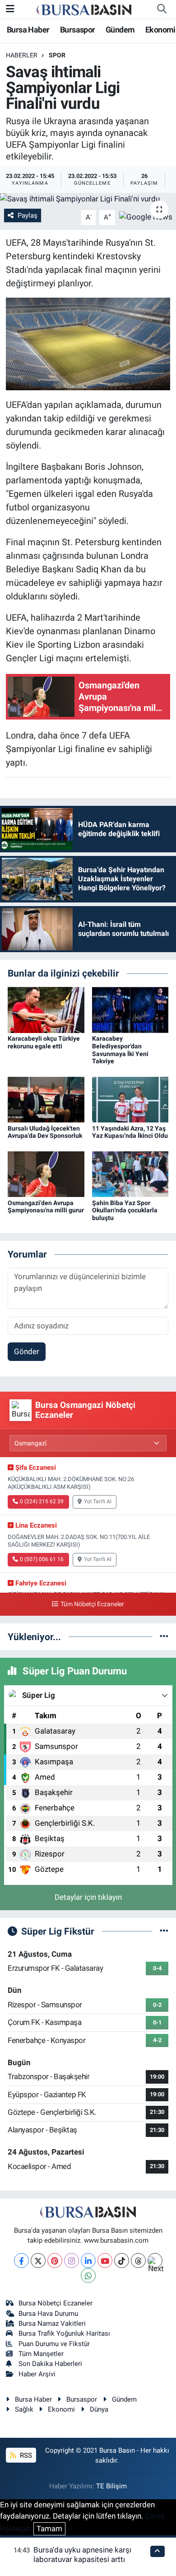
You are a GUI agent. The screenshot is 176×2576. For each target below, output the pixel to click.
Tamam (49, 2529)
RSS (25, 2455)
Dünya (99, 2409)
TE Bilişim (111, 2486)
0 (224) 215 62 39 (42, 1501)
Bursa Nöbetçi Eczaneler (56, 2303)
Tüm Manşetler (41, 2354)
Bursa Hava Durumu (48, 2314)
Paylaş (28, 215)
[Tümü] (164, 1636)
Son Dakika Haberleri (50, 2364)
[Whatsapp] (88, 2275)
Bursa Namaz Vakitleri (52, 2324)
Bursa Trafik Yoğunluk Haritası (64, 2333)
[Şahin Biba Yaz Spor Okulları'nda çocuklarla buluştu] (130, 1173)
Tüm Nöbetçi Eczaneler (92, 1604)
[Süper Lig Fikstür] (164, 1931)
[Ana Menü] (10, 9)
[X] (38, 2260)
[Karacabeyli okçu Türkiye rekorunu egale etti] (46, 1009)
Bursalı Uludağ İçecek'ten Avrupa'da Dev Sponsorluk (45, 1132)
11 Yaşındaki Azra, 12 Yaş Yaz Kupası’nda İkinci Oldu (130, 1132)
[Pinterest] (55, 2260)
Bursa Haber (28, 30)
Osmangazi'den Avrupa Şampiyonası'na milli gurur (46, 1207)
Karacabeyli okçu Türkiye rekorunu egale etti (44, 1042)
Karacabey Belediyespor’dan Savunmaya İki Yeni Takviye (120, 1050)
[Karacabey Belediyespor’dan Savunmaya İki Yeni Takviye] (130, 1009)
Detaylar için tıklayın (88, 1897)
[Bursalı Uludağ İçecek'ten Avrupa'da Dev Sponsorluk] (46, 1099)
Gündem (120, 30)
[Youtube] (105, 2260)
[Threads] (138, 2260)
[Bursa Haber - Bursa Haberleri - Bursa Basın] (84, 9)
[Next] (155, 2260)
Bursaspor (78, 30)
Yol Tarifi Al (98, 1501)
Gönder (27, 1351)
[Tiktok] (122, 2260)
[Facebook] (21, 2260)
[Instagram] (72, 2260)
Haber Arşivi (37, 2374)
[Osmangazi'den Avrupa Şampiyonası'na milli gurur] (46, 1173)
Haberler (22, 55)
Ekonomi (160, 30)
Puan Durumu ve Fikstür (54, 2344)
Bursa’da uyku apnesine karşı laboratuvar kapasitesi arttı (82, 2555)
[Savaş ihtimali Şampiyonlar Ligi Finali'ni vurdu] (88, 199)
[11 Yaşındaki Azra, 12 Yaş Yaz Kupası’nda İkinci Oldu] (130, 1099)
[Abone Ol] (146, 217)
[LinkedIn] (88, 2260)
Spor (57, 55)
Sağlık (24, 2409)
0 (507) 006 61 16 (42, 1559)
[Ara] (162, 9)
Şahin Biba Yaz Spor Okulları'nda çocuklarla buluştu (125, 1211)
